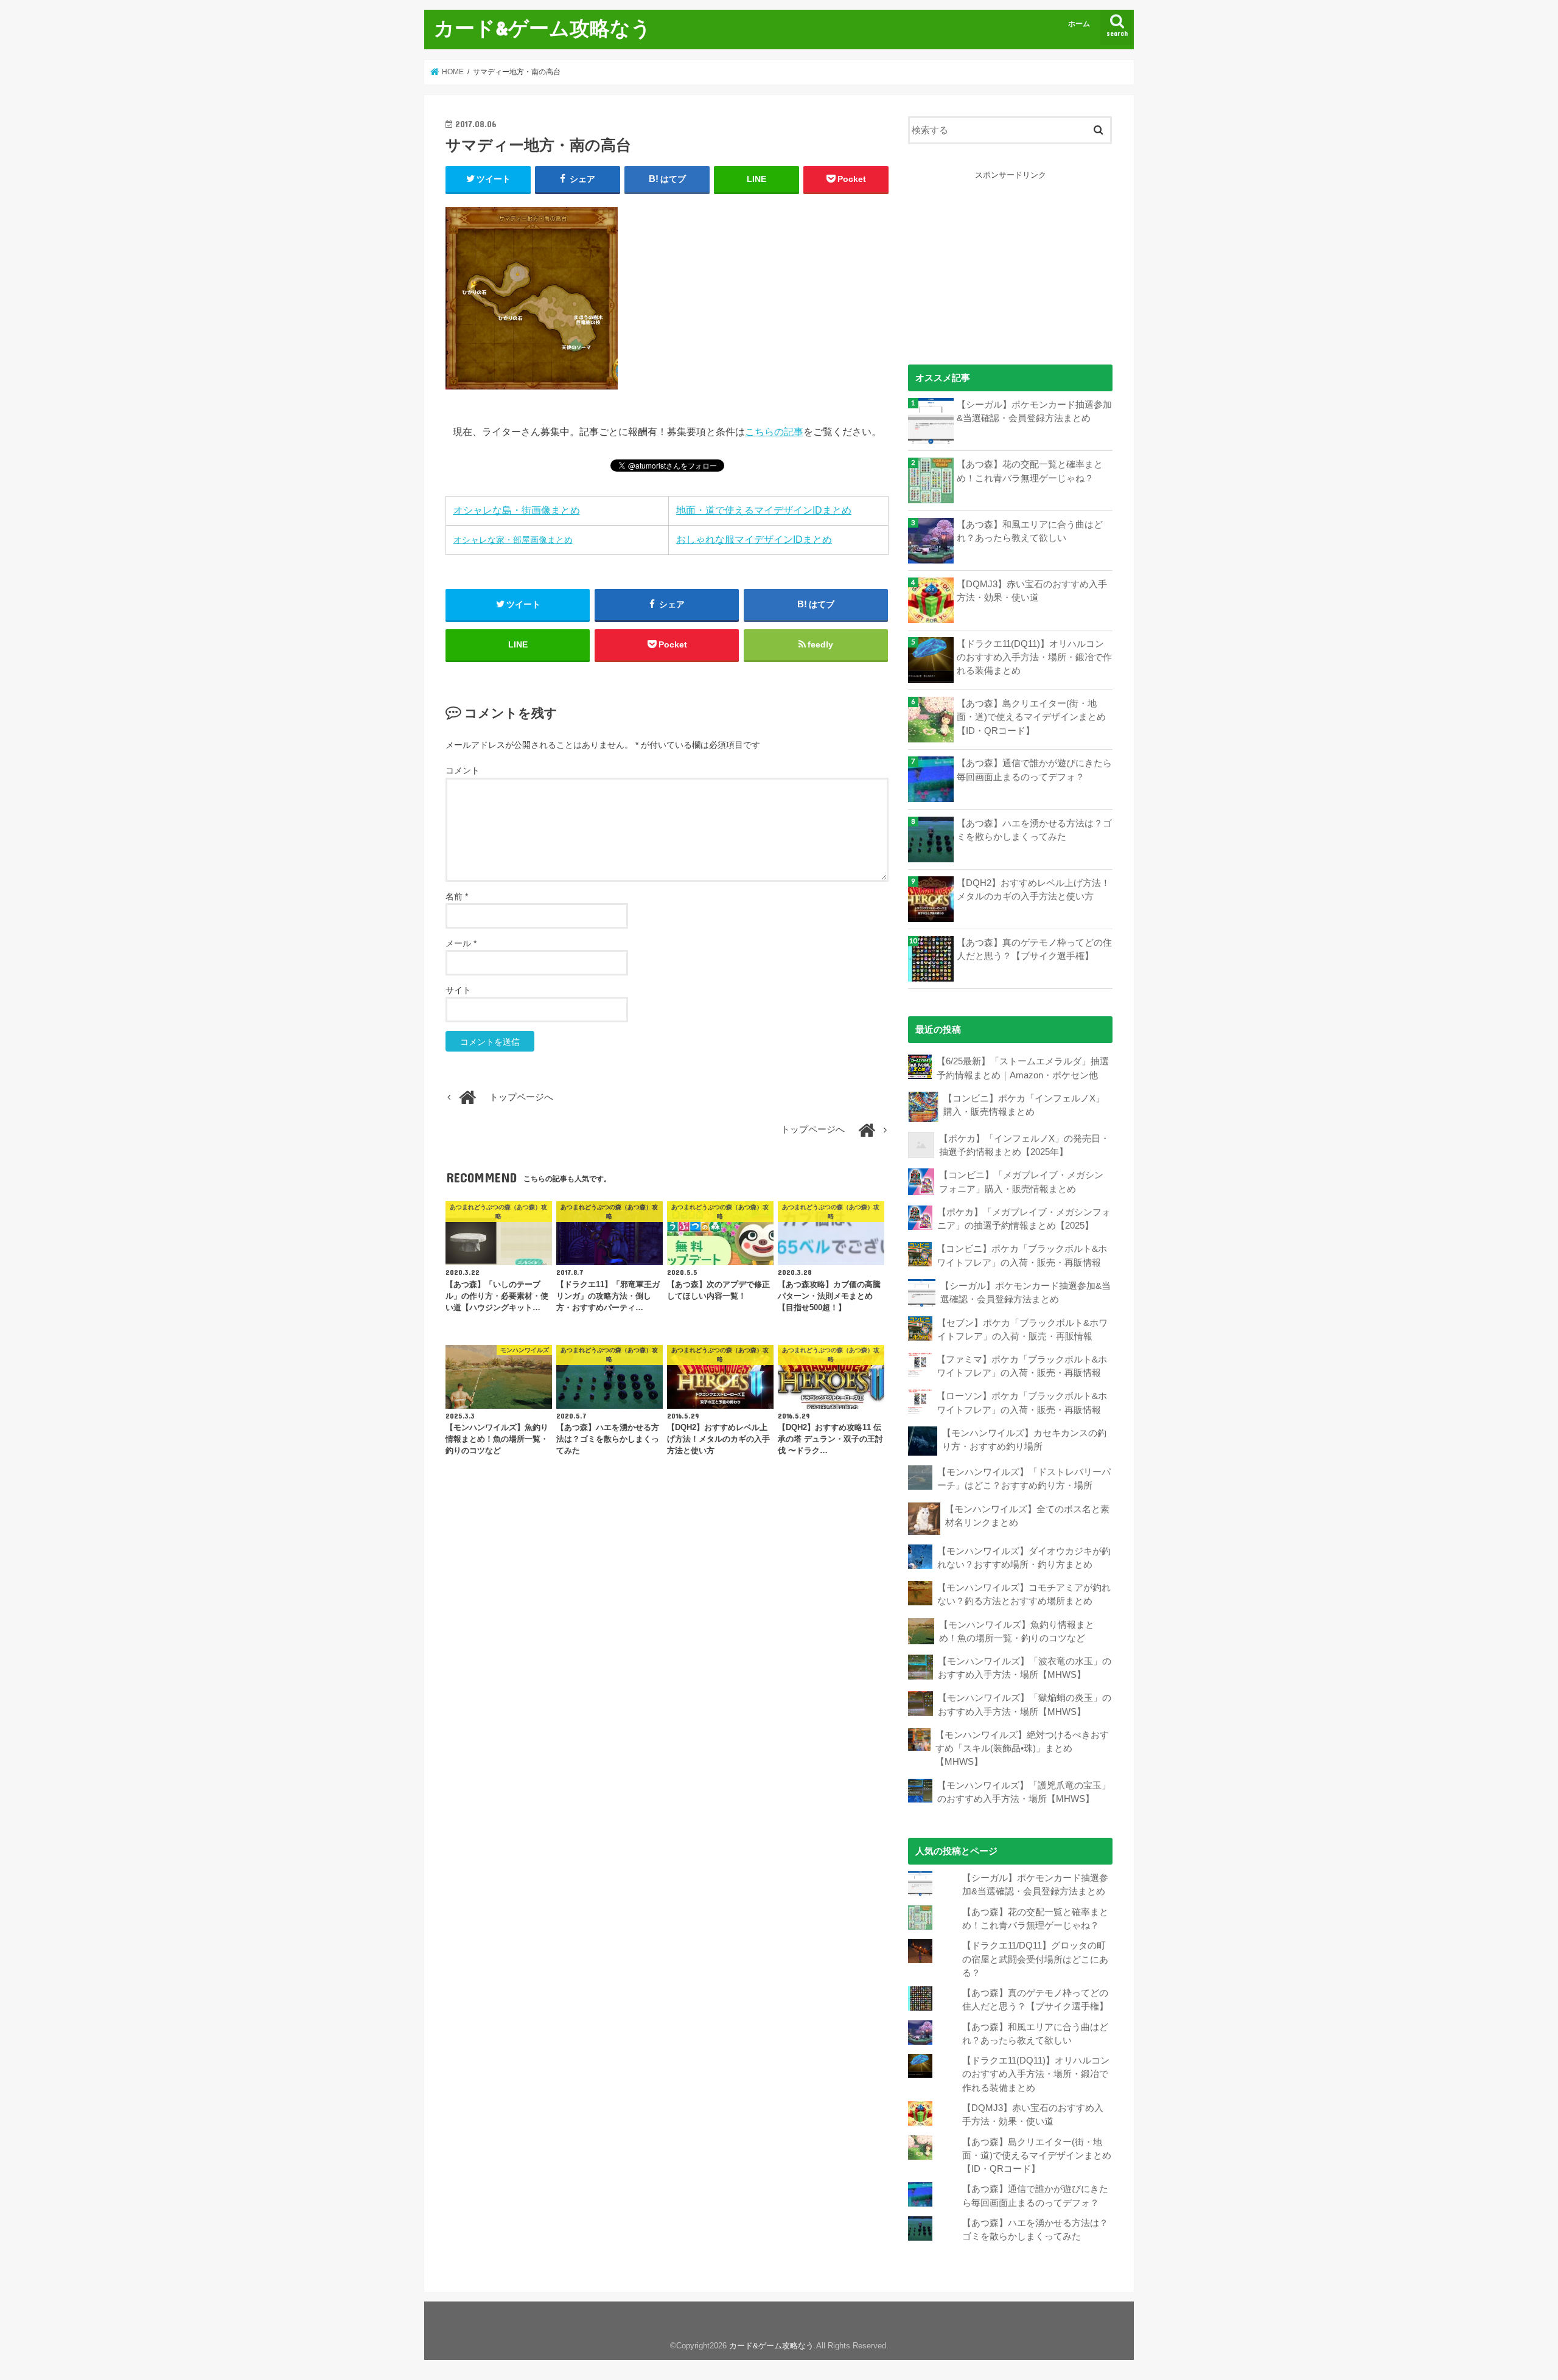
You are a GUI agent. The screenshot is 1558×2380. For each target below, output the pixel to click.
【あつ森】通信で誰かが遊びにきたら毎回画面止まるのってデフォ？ (1034, 770)
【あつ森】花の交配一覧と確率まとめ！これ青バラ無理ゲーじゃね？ (1030, 471)
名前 (457, 896)
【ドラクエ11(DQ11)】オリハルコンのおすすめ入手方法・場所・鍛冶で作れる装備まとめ (1034, 657)
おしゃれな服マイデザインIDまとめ (754, 539)
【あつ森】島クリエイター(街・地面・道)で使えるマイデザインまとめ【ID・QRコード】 (1031, 717)
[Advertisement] (1010, 257)
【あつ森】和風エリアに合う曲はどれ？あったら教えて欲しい (1030, 531)
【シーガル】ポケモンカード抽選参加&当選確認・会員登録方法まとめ (1034, 411)
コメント (463, 770)
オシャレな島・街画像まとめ (517, 510)
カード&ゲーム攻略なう (543, 28)
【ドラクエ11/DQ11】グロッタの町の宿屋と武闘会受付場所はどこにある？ (1035, 1959)
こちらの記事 (774, 432)
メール (461, 943)
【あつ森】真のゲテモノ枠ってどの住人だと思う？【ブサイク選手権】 (1034, 949)
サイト (458, 990)
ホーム (1079, 24)
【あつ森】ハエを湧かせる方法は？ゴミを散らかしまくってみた (1034, 830)
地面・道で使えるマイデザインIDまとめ (764, 510)
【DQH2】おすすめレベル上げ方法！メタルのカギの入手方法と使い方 (1033, 890)
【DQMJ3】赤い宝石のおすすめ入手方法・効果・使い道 (1032, 591)
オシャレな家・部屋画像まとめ (513, 540)
